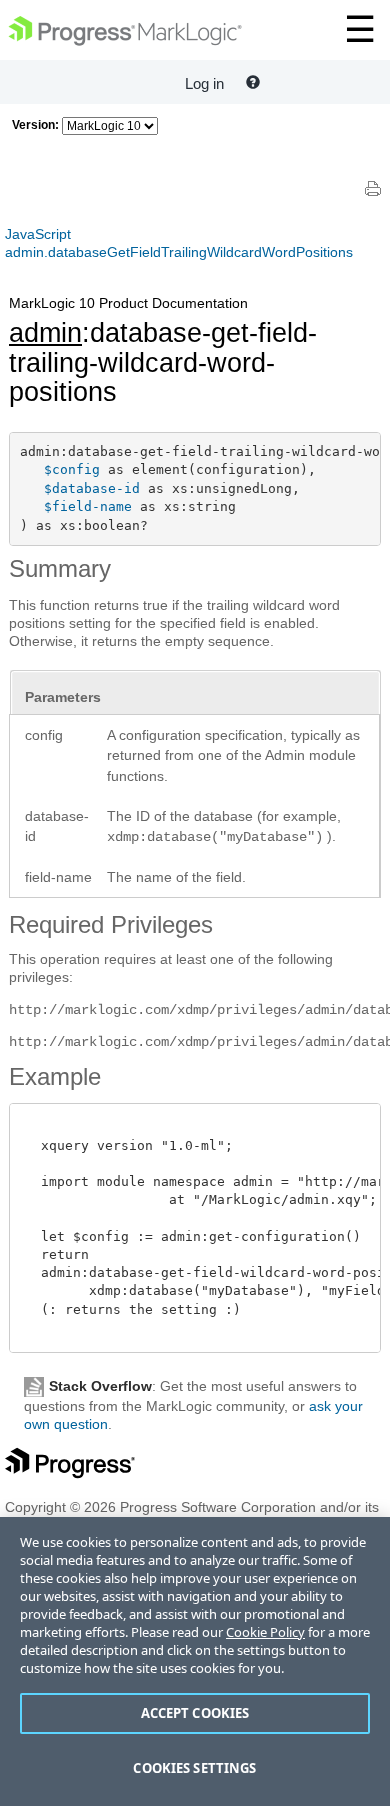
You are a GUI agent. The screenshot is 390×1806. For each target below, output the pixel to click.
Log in (204, 83)
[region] (195, 1661)
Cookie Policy (265, 1632)
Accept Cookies (195, 1713)
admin (45, 333)
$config (72, 469)
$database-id (92, 488)
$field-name (88, 506)
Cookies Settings (194, 1768)
